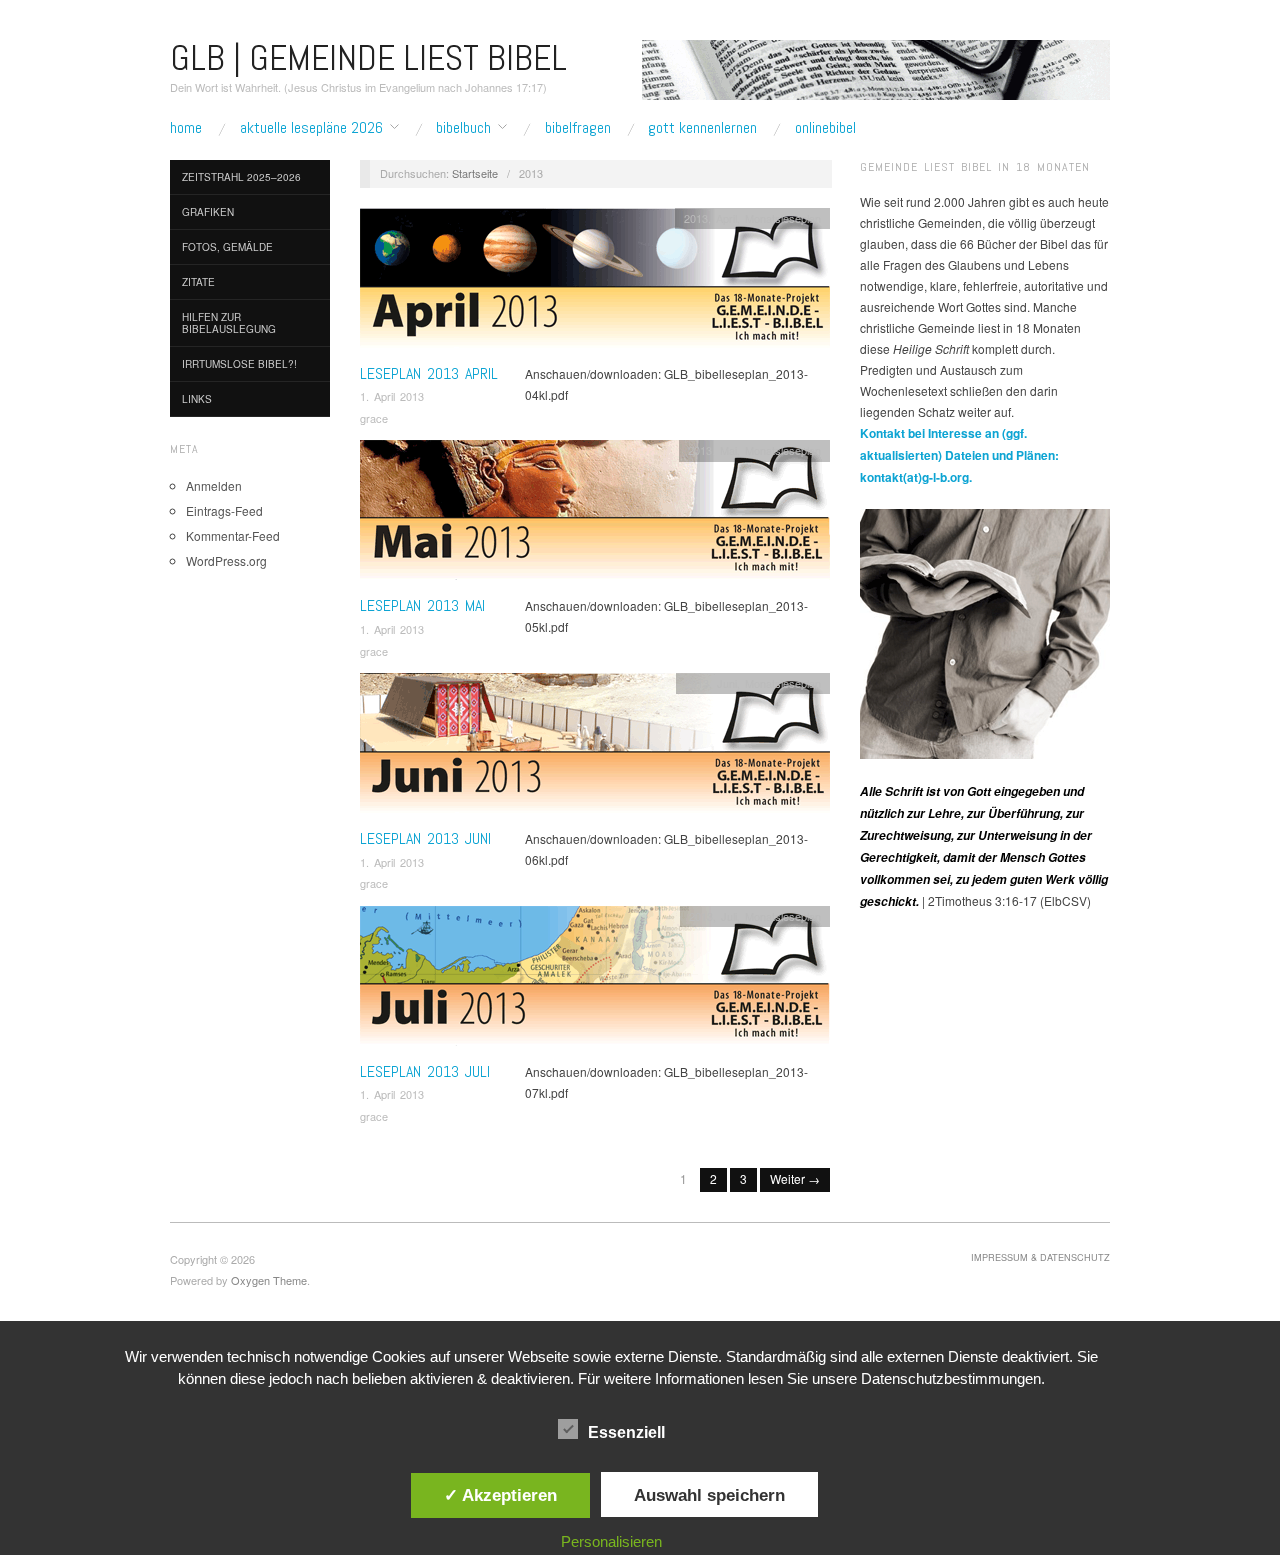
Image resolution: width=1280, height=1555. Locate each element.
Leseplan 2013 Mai (422, 605)
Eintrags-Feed (224, 510)
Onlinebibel (825, 128)
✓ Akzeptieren (500, 1495)
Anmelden (214, 485)
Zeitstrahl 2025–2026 (241, 177)
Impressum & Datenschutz (1040, 1257)
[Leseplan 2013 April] (595, 282)
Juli (729, 916)
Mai (728, 450)
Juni (727, 683)
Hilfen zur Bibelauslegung (229, 323)
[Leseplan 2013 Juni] (595, 748)
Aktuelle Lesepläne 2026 (311, 128)
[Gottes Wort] (876, 67)
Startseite (475, 173)
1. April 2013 (392, 396)
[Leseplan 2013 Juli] (595, 980)
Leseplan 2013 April (429, 373)
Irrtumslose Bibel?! (239, 364)
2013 (696, 218)
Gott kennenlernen (702, 128)
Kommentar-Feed (233, 535)
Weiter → (795, 1178)
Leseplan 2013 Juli (425, 1071)
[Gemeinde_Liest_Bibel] (985, 631)
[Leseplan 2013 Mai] (595, 515)
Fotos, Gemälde (227, 247)
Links (197, 399)
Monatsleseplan (783, 218)
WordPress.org (226, 560)
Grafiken (208, 212)
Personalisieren (611, 1541)
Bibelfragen (578, 128)
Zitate (198, 282)
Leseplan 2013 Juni (425, 838)
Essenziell (626, 1432)
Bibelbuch (463, 128)
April (726, 218)
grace (374, 418)
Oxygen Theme (269, 1280)
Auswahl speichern (709, 1495)
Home (186, 128)
